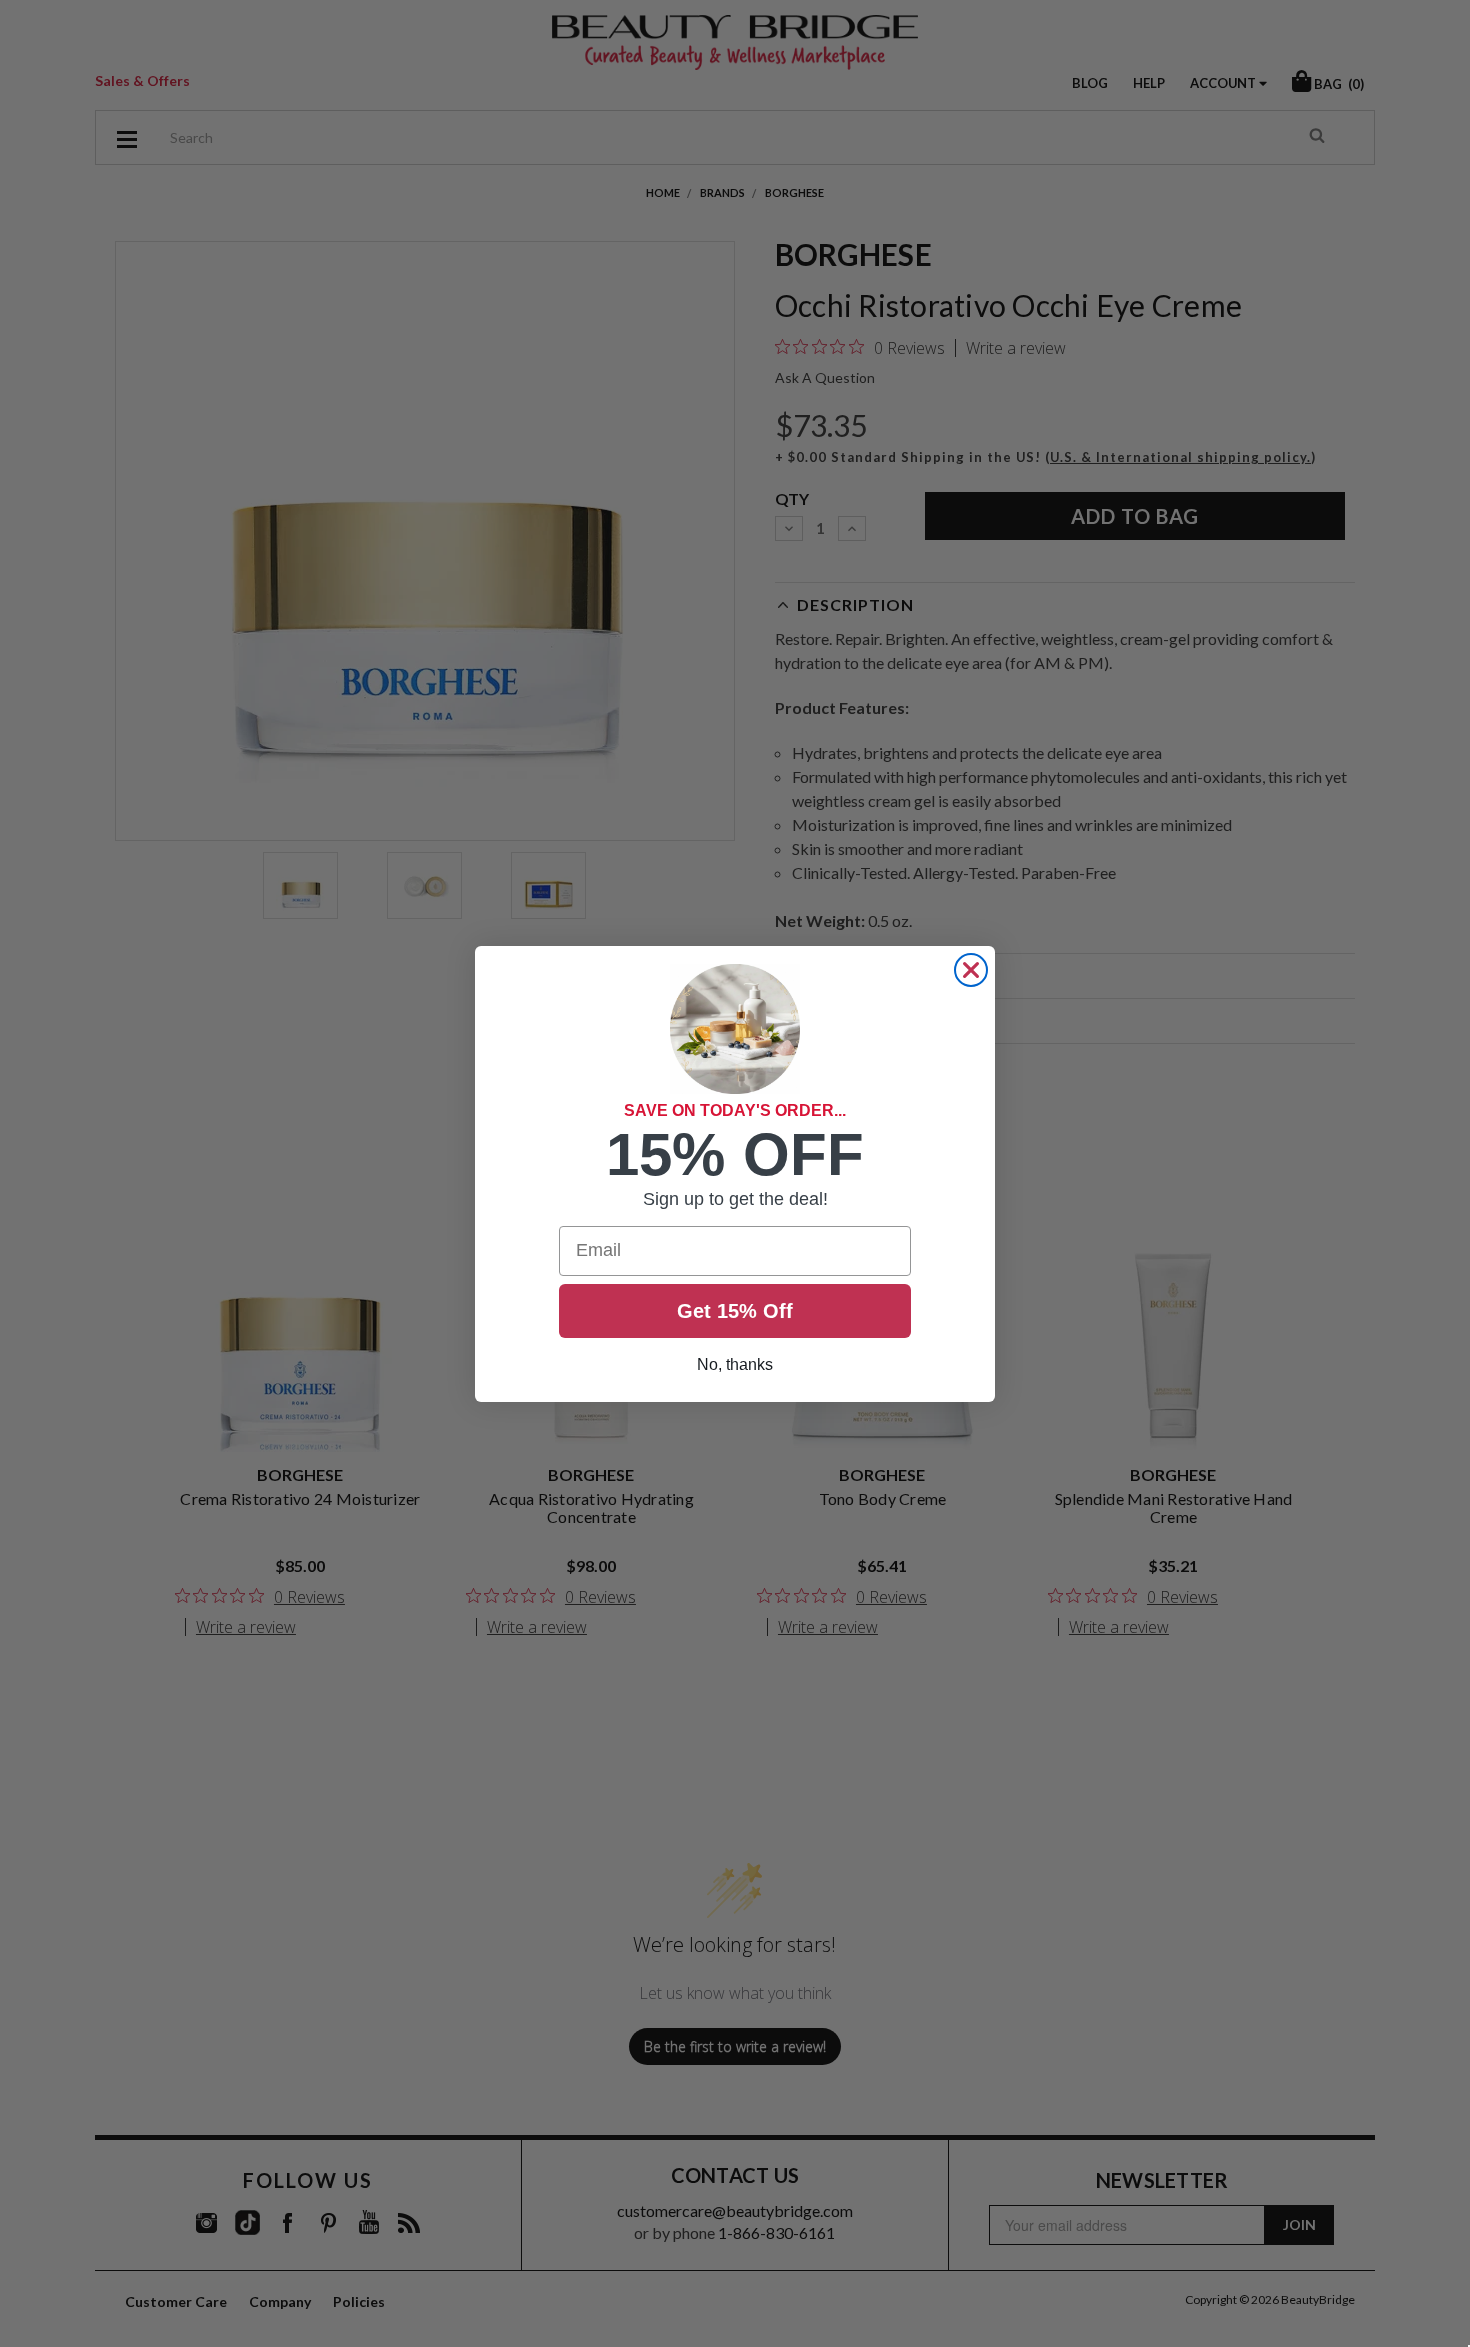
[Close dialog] (971, 970)
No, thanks (735, 1364)
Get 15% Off (735, 1311)
